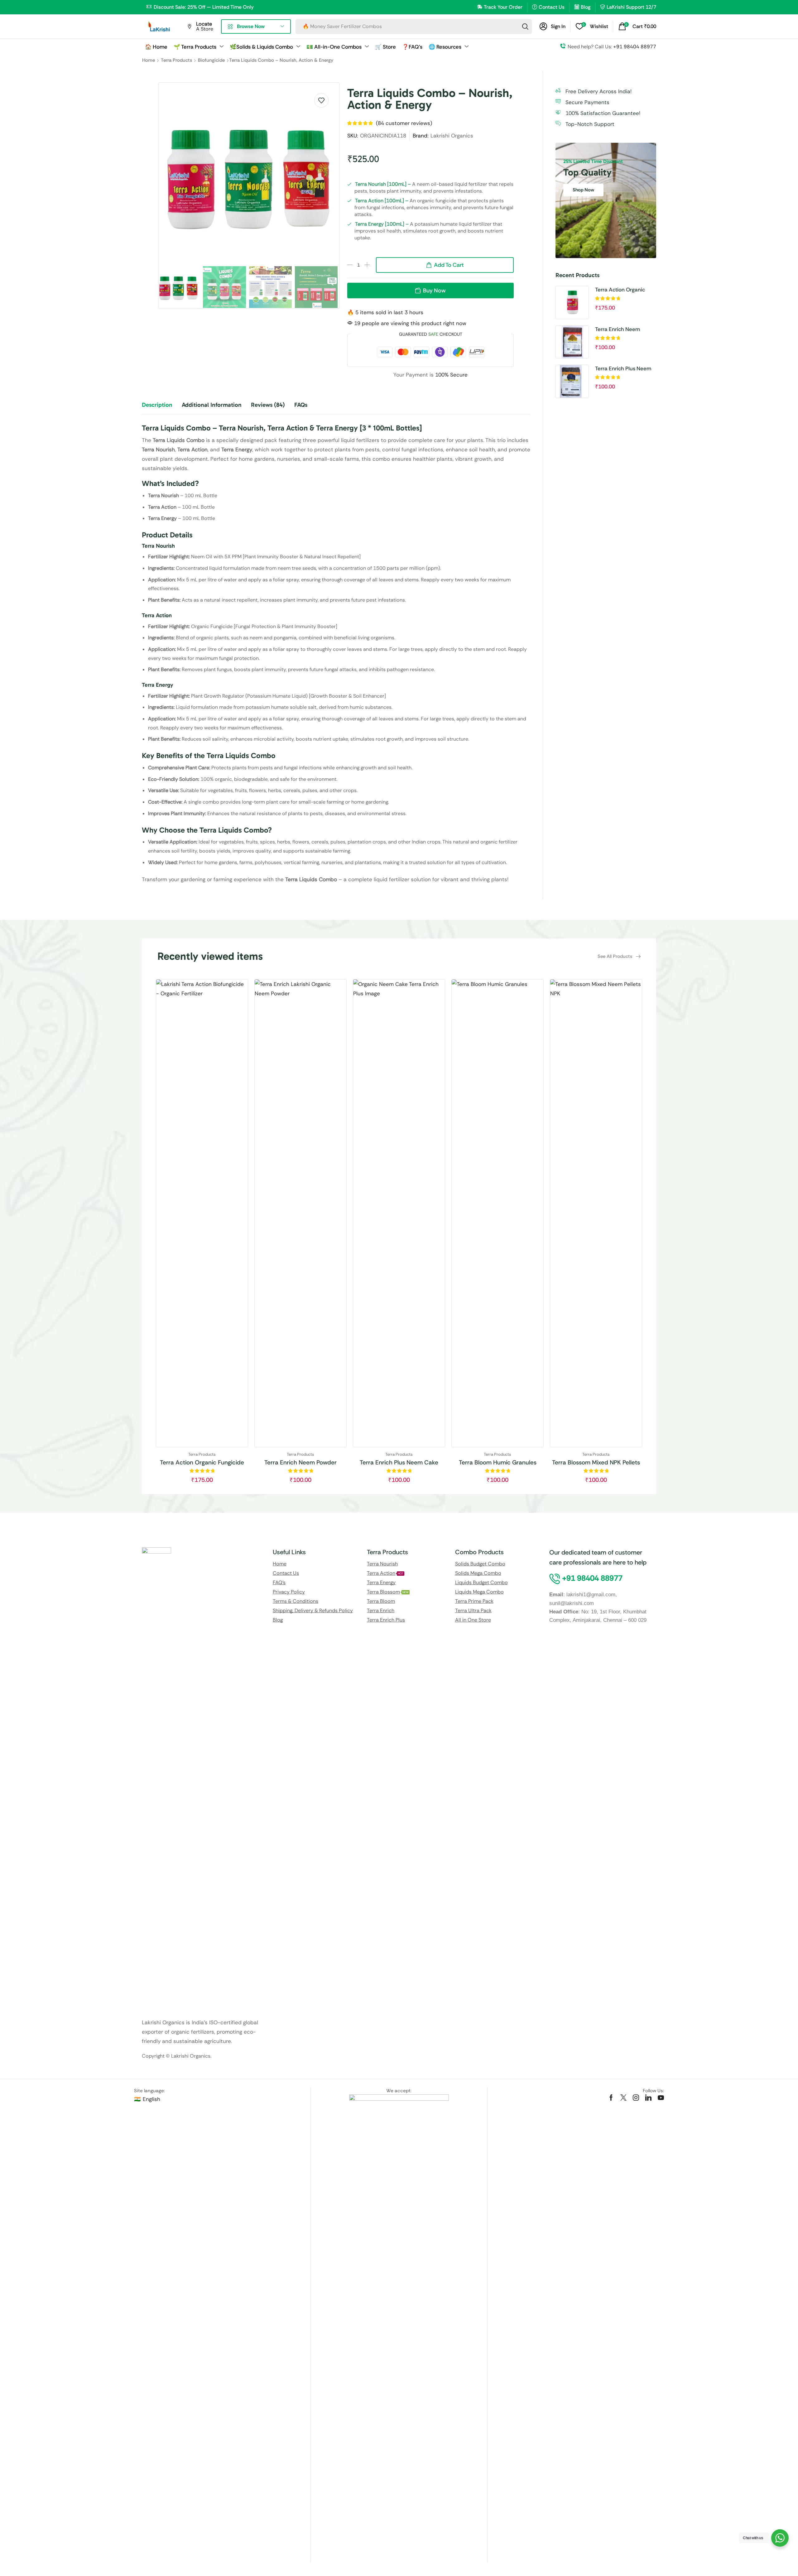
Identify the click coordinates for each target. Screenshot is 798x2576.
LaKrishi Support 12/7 (631, 7)
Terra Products (176, 60)
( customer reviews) (404, 123)
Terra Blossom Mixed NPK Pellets (596, 1462)
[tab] (162, 408)
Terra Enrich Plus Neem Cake (623, 369)
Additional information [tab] (212, 405)
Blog (586, 7)
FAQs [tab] (301, 405)
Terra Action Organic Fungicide (620, 290)
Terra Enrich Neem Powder (618, 329)
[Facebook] (611, 2098)
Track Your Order (503, 7)
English (151, 2099)
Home (149, 60)
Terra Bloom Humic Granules (498, 1462)
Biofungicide (211, 60)
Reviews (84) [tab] (268, 405)
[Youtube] (661, 2098)
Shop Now (583, 190)
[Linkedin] (648, 2098)
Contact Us (552, 7)
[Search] (525, 26)
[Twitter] (623, 2098)
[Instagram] (636, 2098)
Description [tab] (157, 405)
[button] (553, 26)
